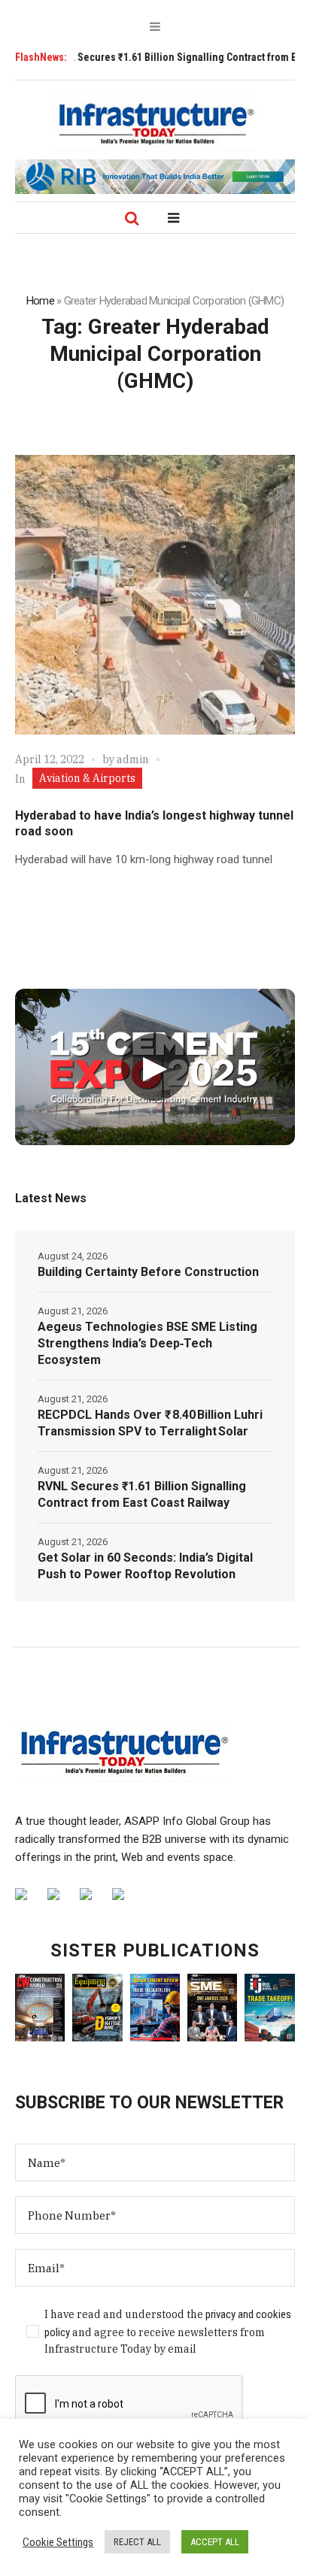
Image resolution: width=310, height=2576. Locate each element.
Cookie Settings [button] (58, 2542)
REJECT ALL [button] (137, 2542)
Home (40, 301)
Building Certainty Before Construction (148, 1272)
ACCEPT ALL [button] (215, 2542)
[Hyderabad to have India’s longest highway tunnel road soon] (155, 595)
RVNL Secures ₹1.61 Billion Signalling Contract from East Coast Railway (142, 1494)
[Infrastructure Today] (155, 123)
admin (133, 759)
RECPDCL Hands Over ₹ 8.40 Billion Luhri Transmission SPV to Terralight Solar (150, 1423)
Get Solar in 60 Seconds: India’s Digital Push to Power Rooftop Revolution (145, 1566)
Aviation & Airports (87, 778)
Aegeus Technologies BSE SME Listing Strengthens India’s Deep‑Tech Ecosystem (147, 1343)
